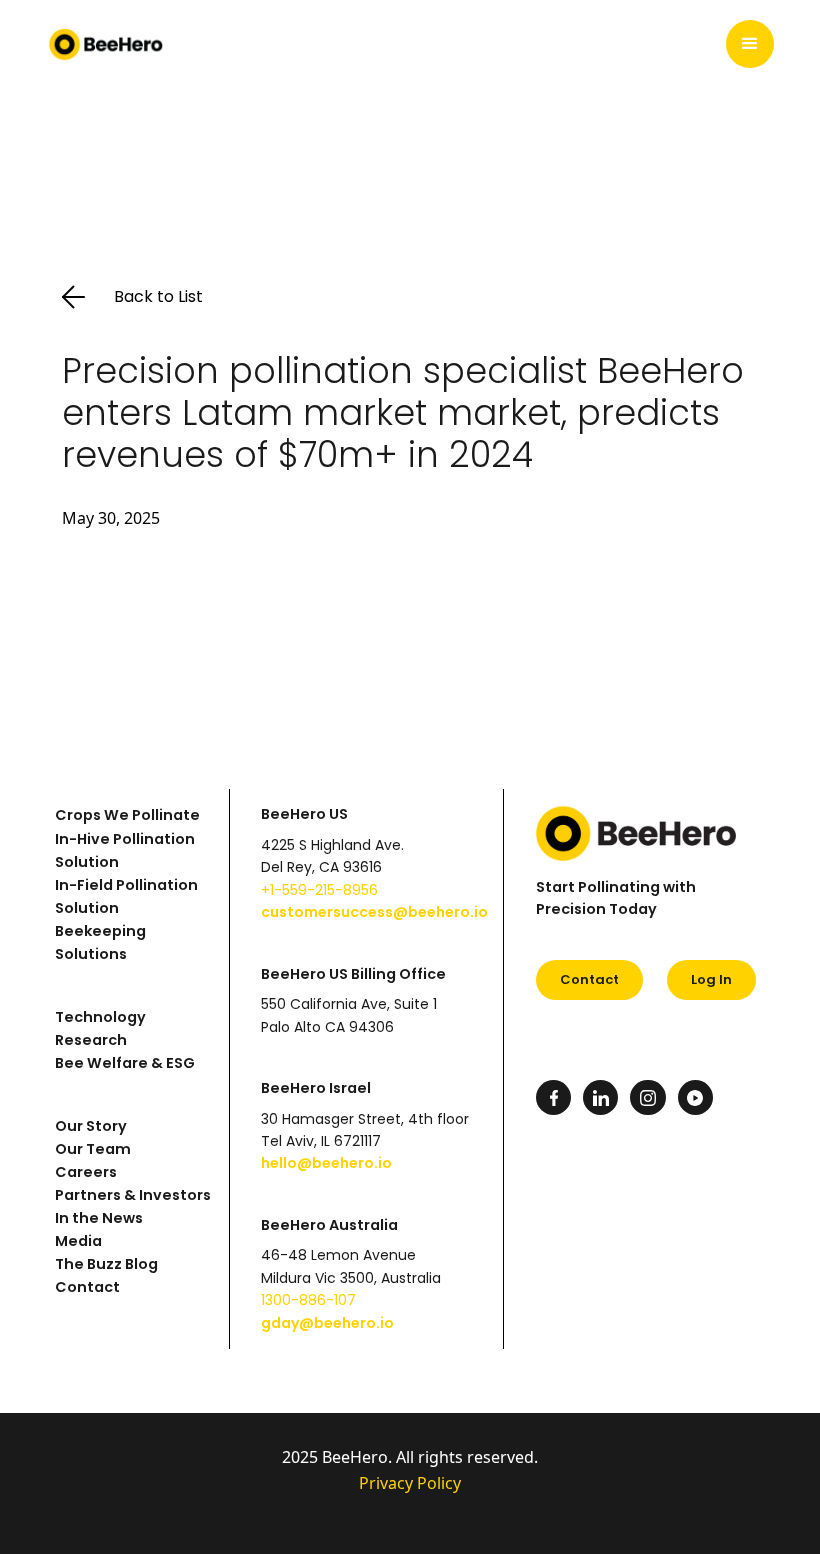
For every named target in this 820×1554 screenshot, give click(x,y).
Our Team (93, 1149)
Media (78, 1241)
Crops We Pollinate (127, 815)
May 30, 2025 (111, 518)
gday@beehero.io (327, 1323)
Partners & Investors (133, 1195)
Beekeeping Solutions (100, 942)
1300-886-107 (308, 1300)
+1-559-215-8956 (319, 890)
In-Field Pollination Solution (126, 896)
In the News (99, 1218)
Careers (86, 1172)
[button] (750, 44)
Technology (100, 1017)
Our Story (91, 1126)
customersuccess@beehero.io (374, 912)
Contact (87, 1287)
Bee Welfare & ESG (125, 1063)
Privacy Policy (410, 1483)
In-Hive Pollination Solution (125, 850)
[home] (106, 43)
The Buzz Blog (106, 1264)
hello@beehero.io (326, 1163)
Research (91, 1040)
